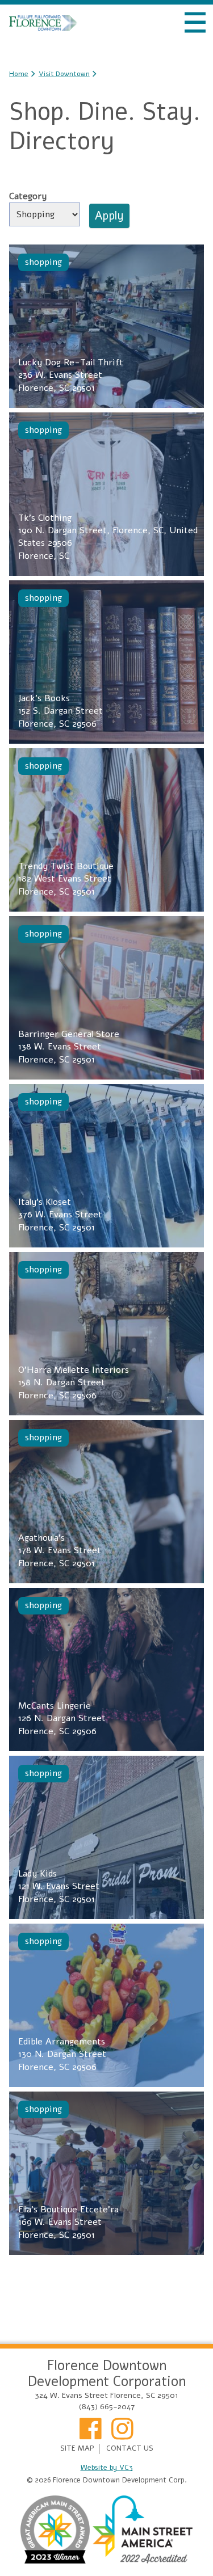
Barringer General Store (69, 1047)
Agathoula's (60, 1551)
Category (28, 196)
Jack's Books (60, 711)
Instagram (123, 2432)
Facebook (91, 2432)
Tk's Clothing (108, 537)
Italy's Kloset (60, 1215)
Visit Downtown (64, 74)
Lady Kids (59, 1886)
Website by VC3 (107, 2468)
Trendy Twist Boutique (66, 879)
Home (43, 23)
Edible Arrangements (62, 2054)
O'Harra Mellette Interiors (74, 1383)
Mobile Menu (195, 23)
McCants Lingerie (62, 1719)
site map (77, 2449)
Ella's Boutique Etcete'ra (68, 2222)
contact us (130, 2449)
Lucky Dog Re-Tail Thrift (71, 375)
